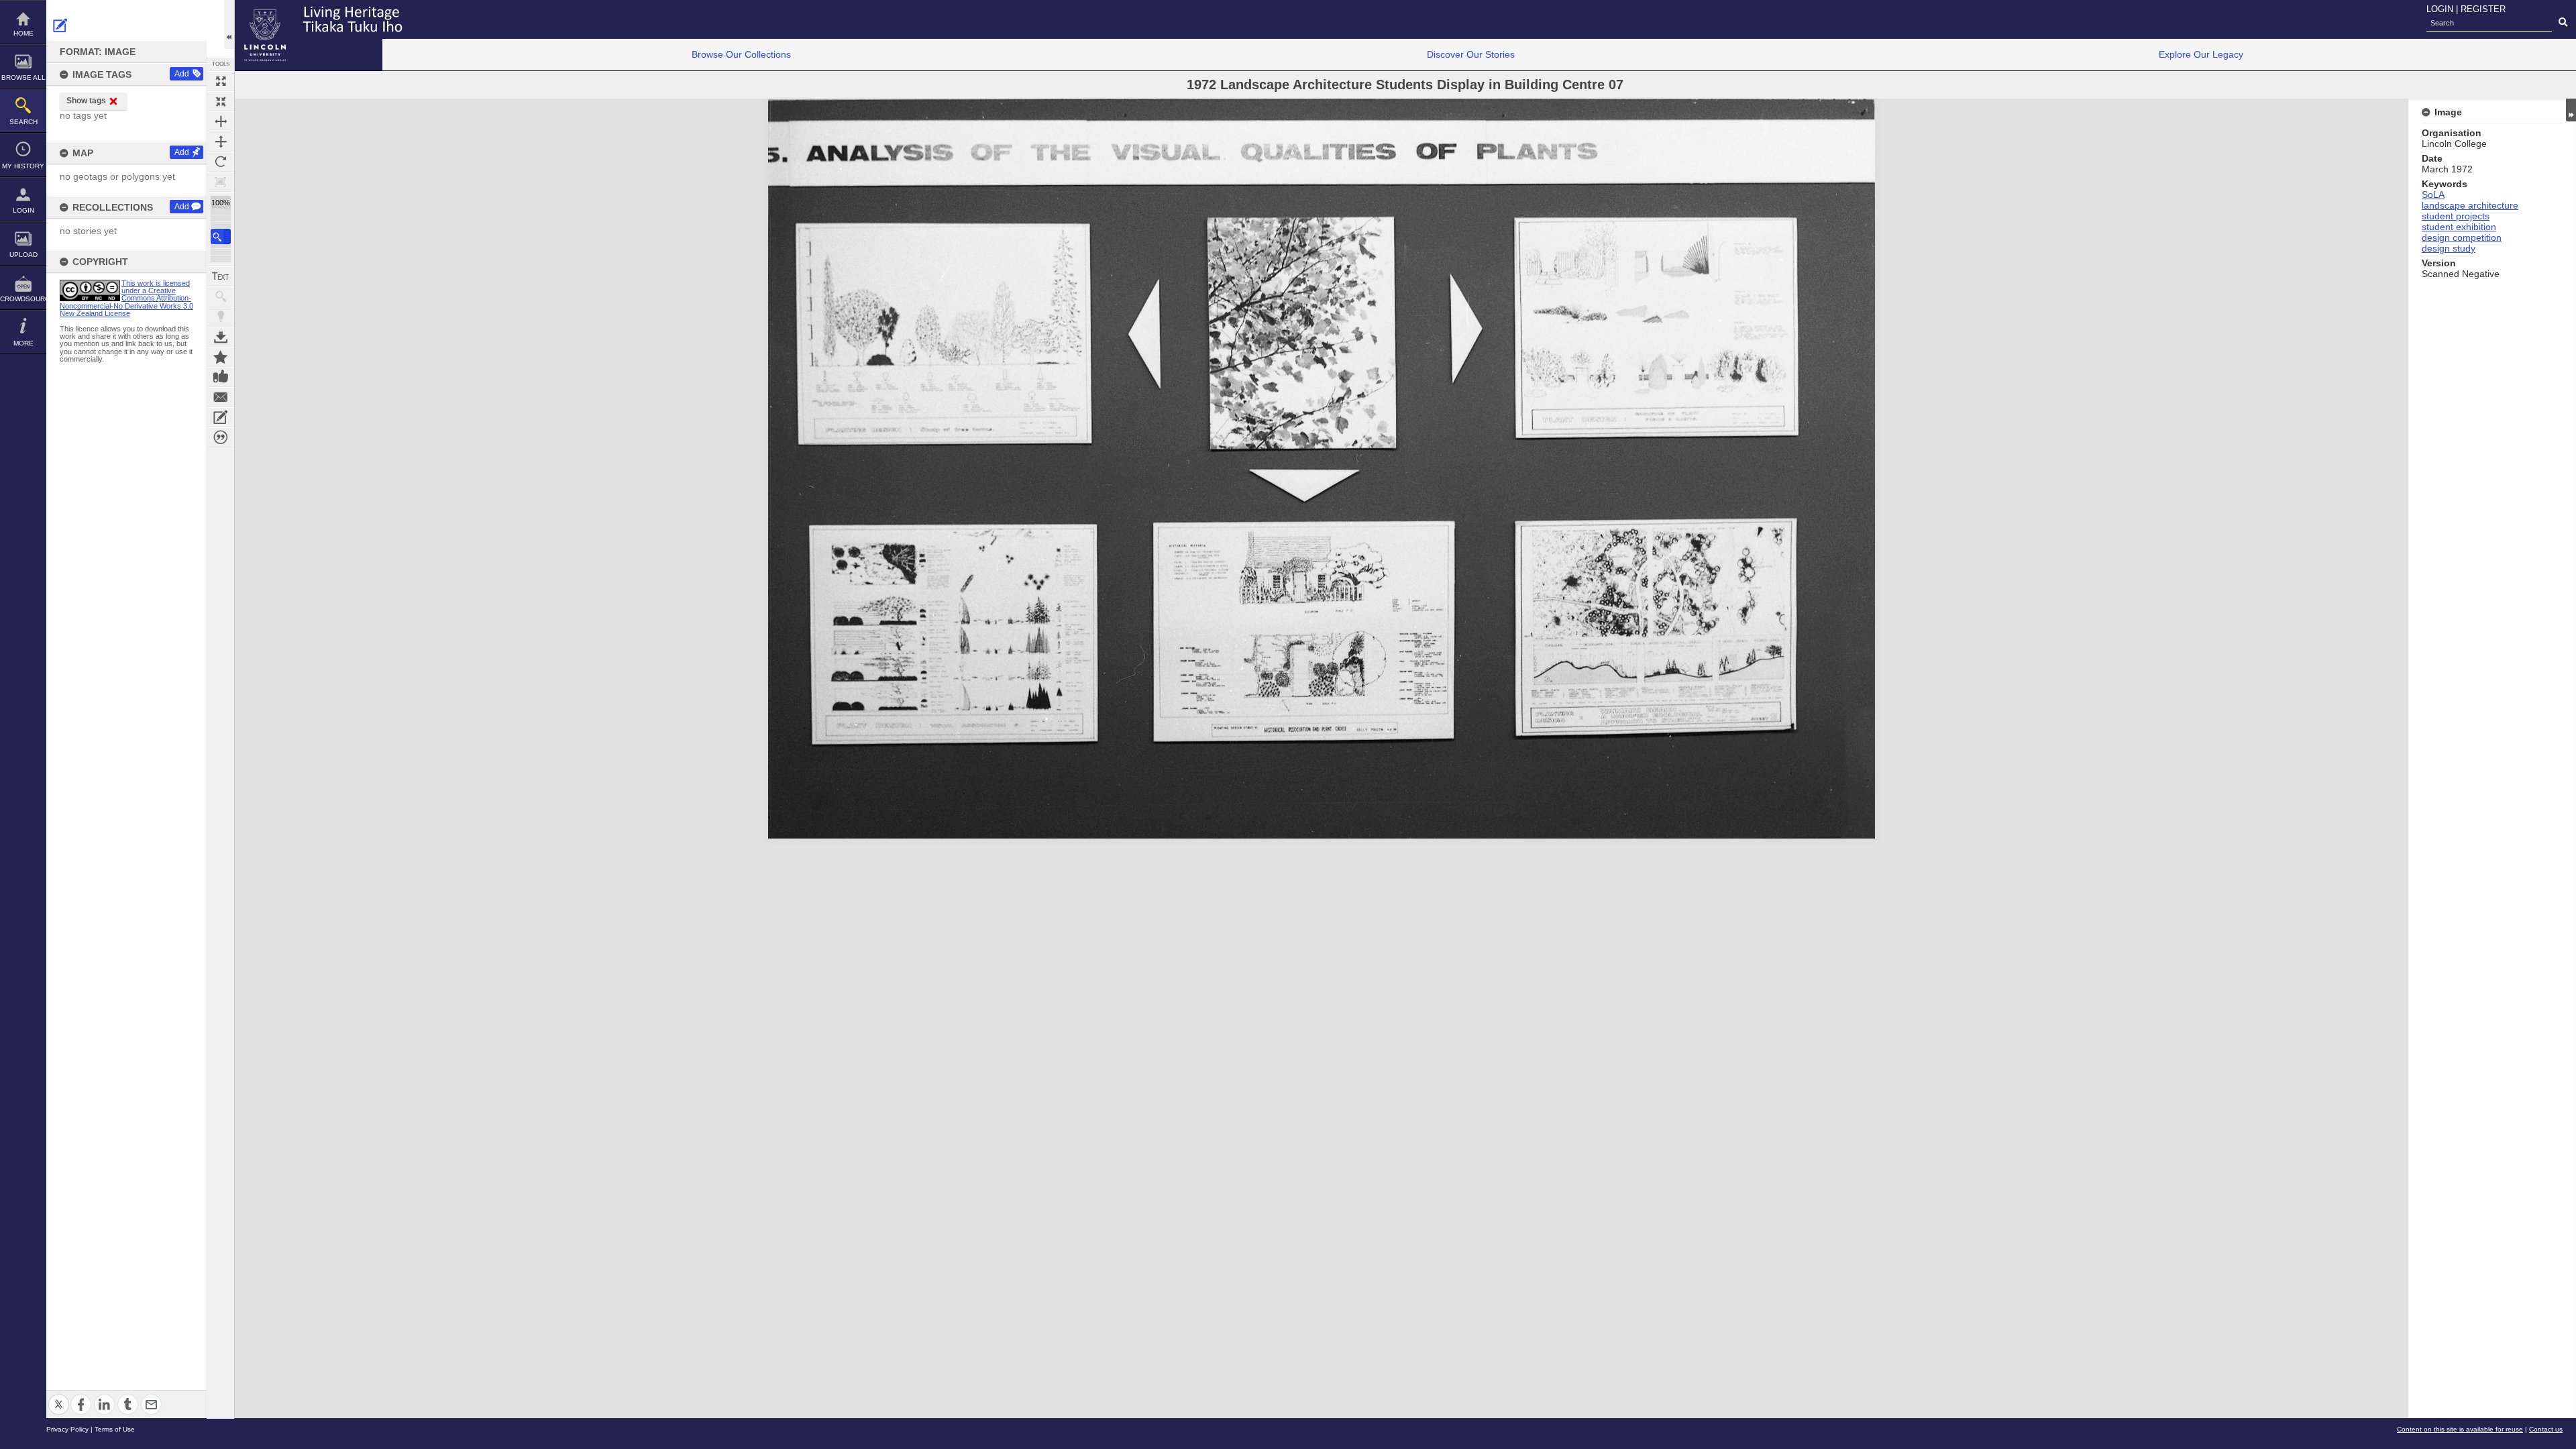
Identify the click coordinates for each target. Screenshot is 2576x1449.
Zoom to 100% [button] (221, 182)
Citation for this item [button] (221, 437)
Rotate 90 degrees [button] (221, 162)
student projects (2456, 216)
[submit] (2563, 23)
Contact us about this (221, 397)
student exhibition (2459, 227)
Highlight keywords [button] (221, 317)
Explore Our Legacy (2201, 54)
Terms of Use (115, 1429)
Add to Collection (221, 357)
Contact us (2546, 1429)
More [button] (23, 343)
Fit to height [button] (221, 142)
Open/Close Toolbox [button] (229, 24)
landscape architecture (2470, 205)
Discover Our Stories (1471, 54)
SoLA (2433, 195)
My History (23, 166)
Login (23, 210)
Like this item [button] (221, 377)
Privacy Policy (67, 1429)
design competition (2462, 237)
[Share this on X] (59, 1396)
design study (2449, 248)
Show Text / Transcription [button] (221, 276)
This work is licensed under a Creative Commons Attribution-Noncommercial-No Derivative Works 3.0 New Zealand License (126, 298)
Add (182, 74)
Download (221, 337)
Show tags (86, 101)
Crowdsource (23, 299)
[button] (221, 236)
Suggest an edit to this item (60, 25)
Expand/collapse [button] (2571, 110)
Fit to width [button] (221, 121)
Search (23, 122)
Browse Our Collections (741, 54)
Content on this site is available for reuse (2460, 1429)
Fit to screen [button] (221, 101)
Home (23, 33)
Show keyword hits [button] (221, 297)
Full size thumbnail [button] (221, 81)
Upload (23, 255)
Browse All (23, 77)
